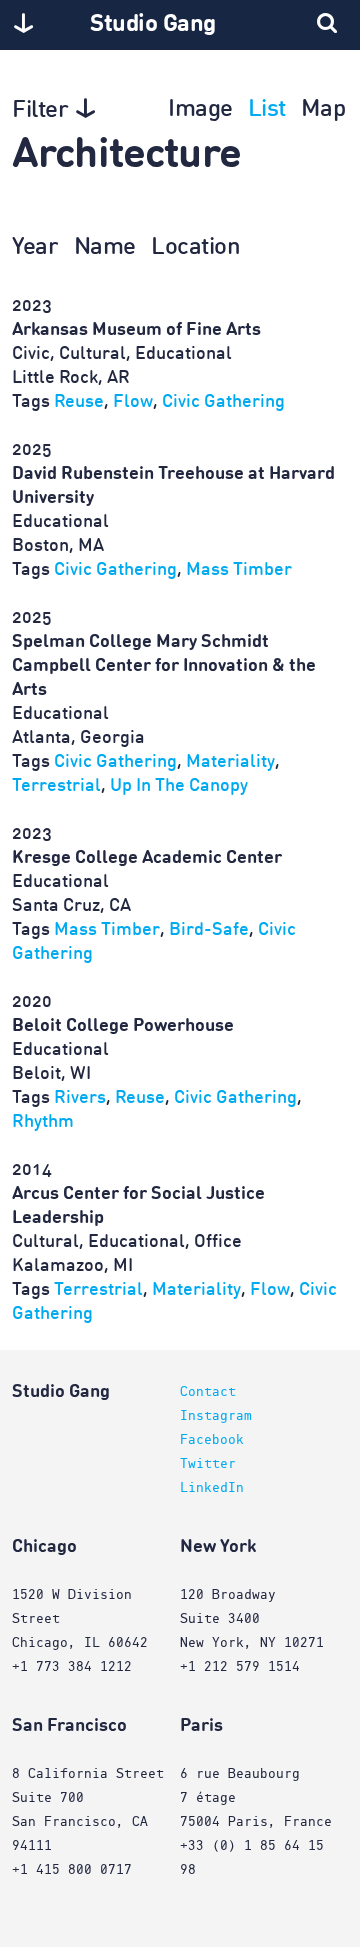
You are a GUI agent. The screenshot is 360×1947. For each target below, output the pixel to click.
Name (105, 248)
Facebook (212, 1440)
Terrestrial (56, 786)
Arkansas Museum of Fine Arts (136, 330)
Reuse (79, 402)
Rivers (80, 1098)
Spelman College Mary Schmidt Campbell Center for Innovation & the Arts (164, 666)
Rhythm (43, 1122)
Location (195, 248)
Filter (40, 111)
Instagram (216, 1416)
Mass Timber (239, 570)
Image (200, 110)
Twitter (208, 1464)
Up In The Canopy (179, 786)
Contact (208, 1392)
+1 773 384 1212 (72, 1667)
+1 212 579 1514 (240, 1667)
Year (35, 248)
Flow (133, 402)
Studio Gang (153, 25)
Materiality (230, 762)
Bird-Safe (209, 930)
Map (323, 110)
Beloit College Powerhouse (123, 1026)
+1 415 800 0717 (72, 1870)
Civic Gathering (223, 402)
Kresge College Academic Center (147, 858)
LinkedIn (212, 1488)
